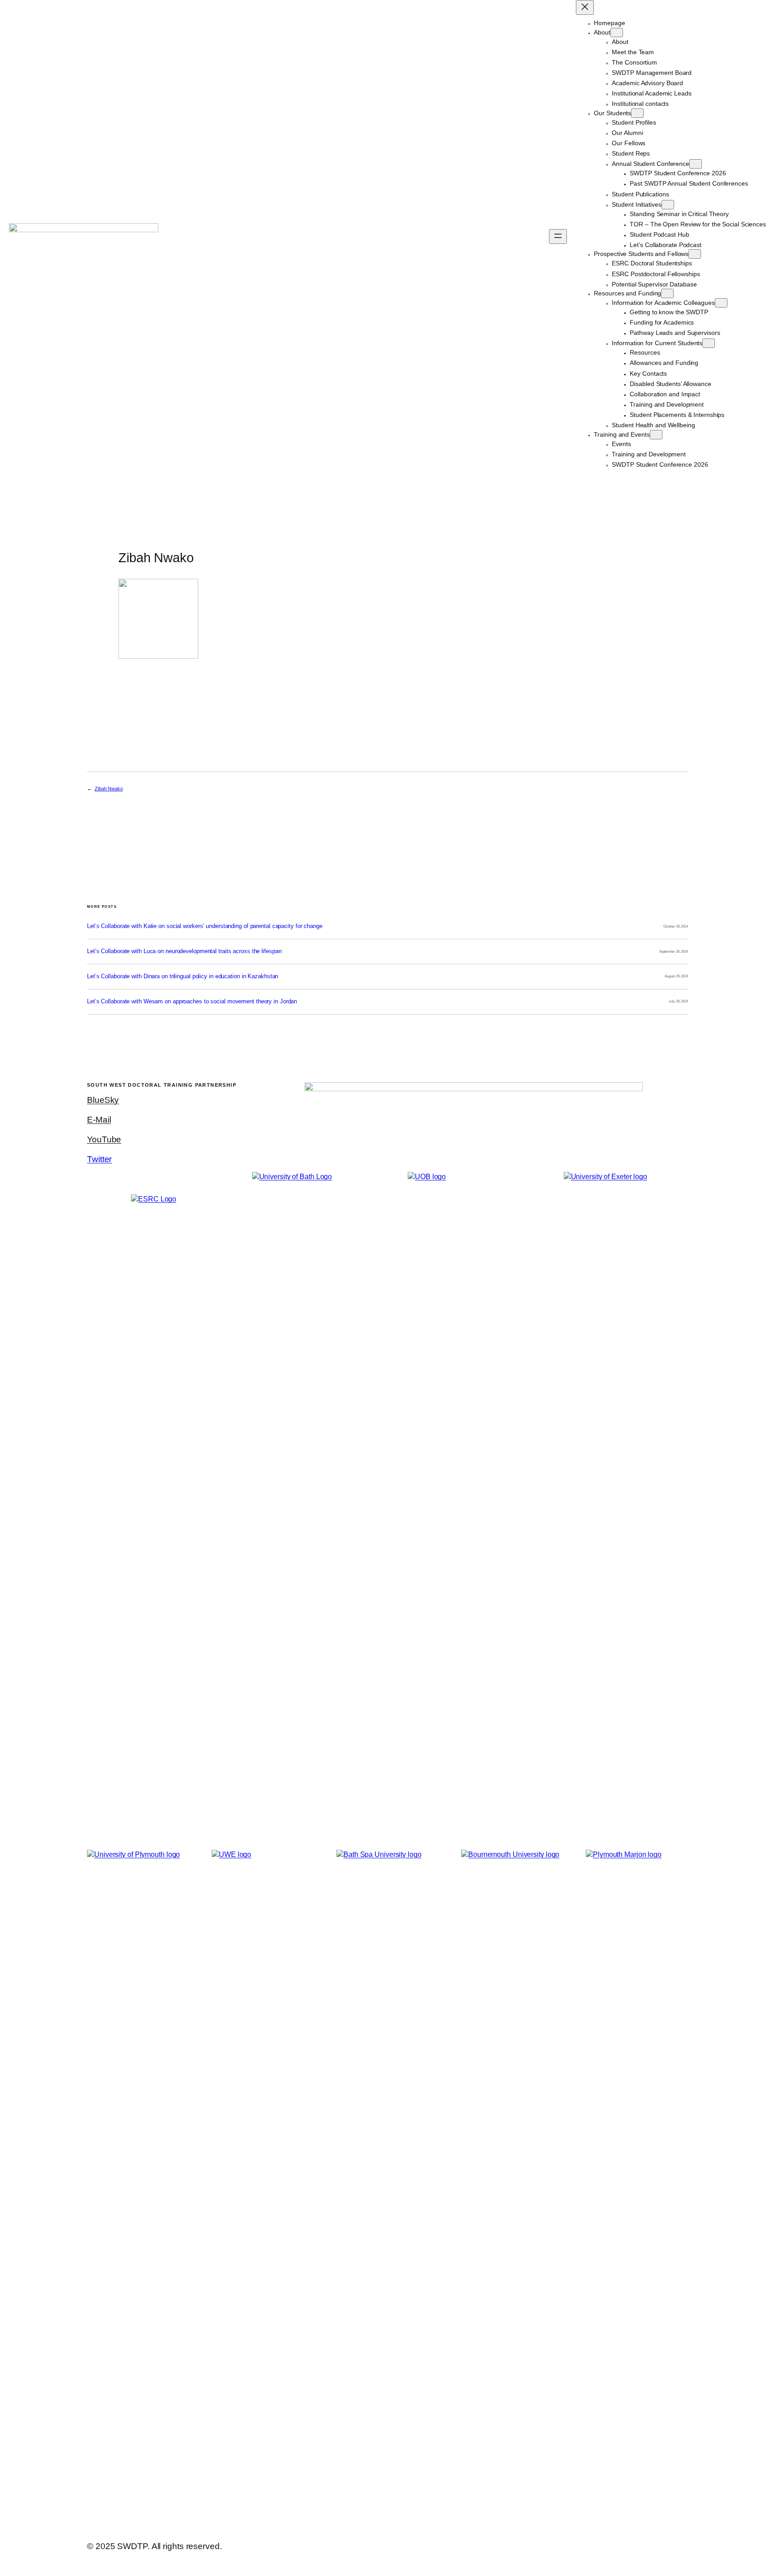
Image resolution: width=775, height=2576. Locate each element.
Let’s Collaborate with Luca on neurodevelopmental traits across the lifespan (184, 951)
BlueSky (103, 1100)
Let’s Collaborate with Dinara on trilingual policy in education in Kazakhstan (183, 976)
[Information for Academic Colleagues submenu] (721, 303)
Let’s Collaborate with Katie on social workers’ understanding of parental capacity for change (205, 926)
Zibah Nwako (109, 789)
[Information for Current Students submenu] (709, 343)
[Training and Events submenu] (656, 435)
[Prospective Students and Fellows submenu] (695, 254)
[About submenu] (617, 33)
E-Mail (99, 1120)
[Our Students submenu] (637, 113)
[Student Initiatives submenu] (668, 205)
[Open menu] (558, 236)
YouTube (104, 1139)
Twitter (99, 1159)
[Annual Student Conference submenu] (696, 164)
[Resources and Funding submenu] (667, 293)
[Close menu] (585, 7)
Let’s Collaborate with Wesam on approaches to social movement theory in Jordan (192, 1002)
